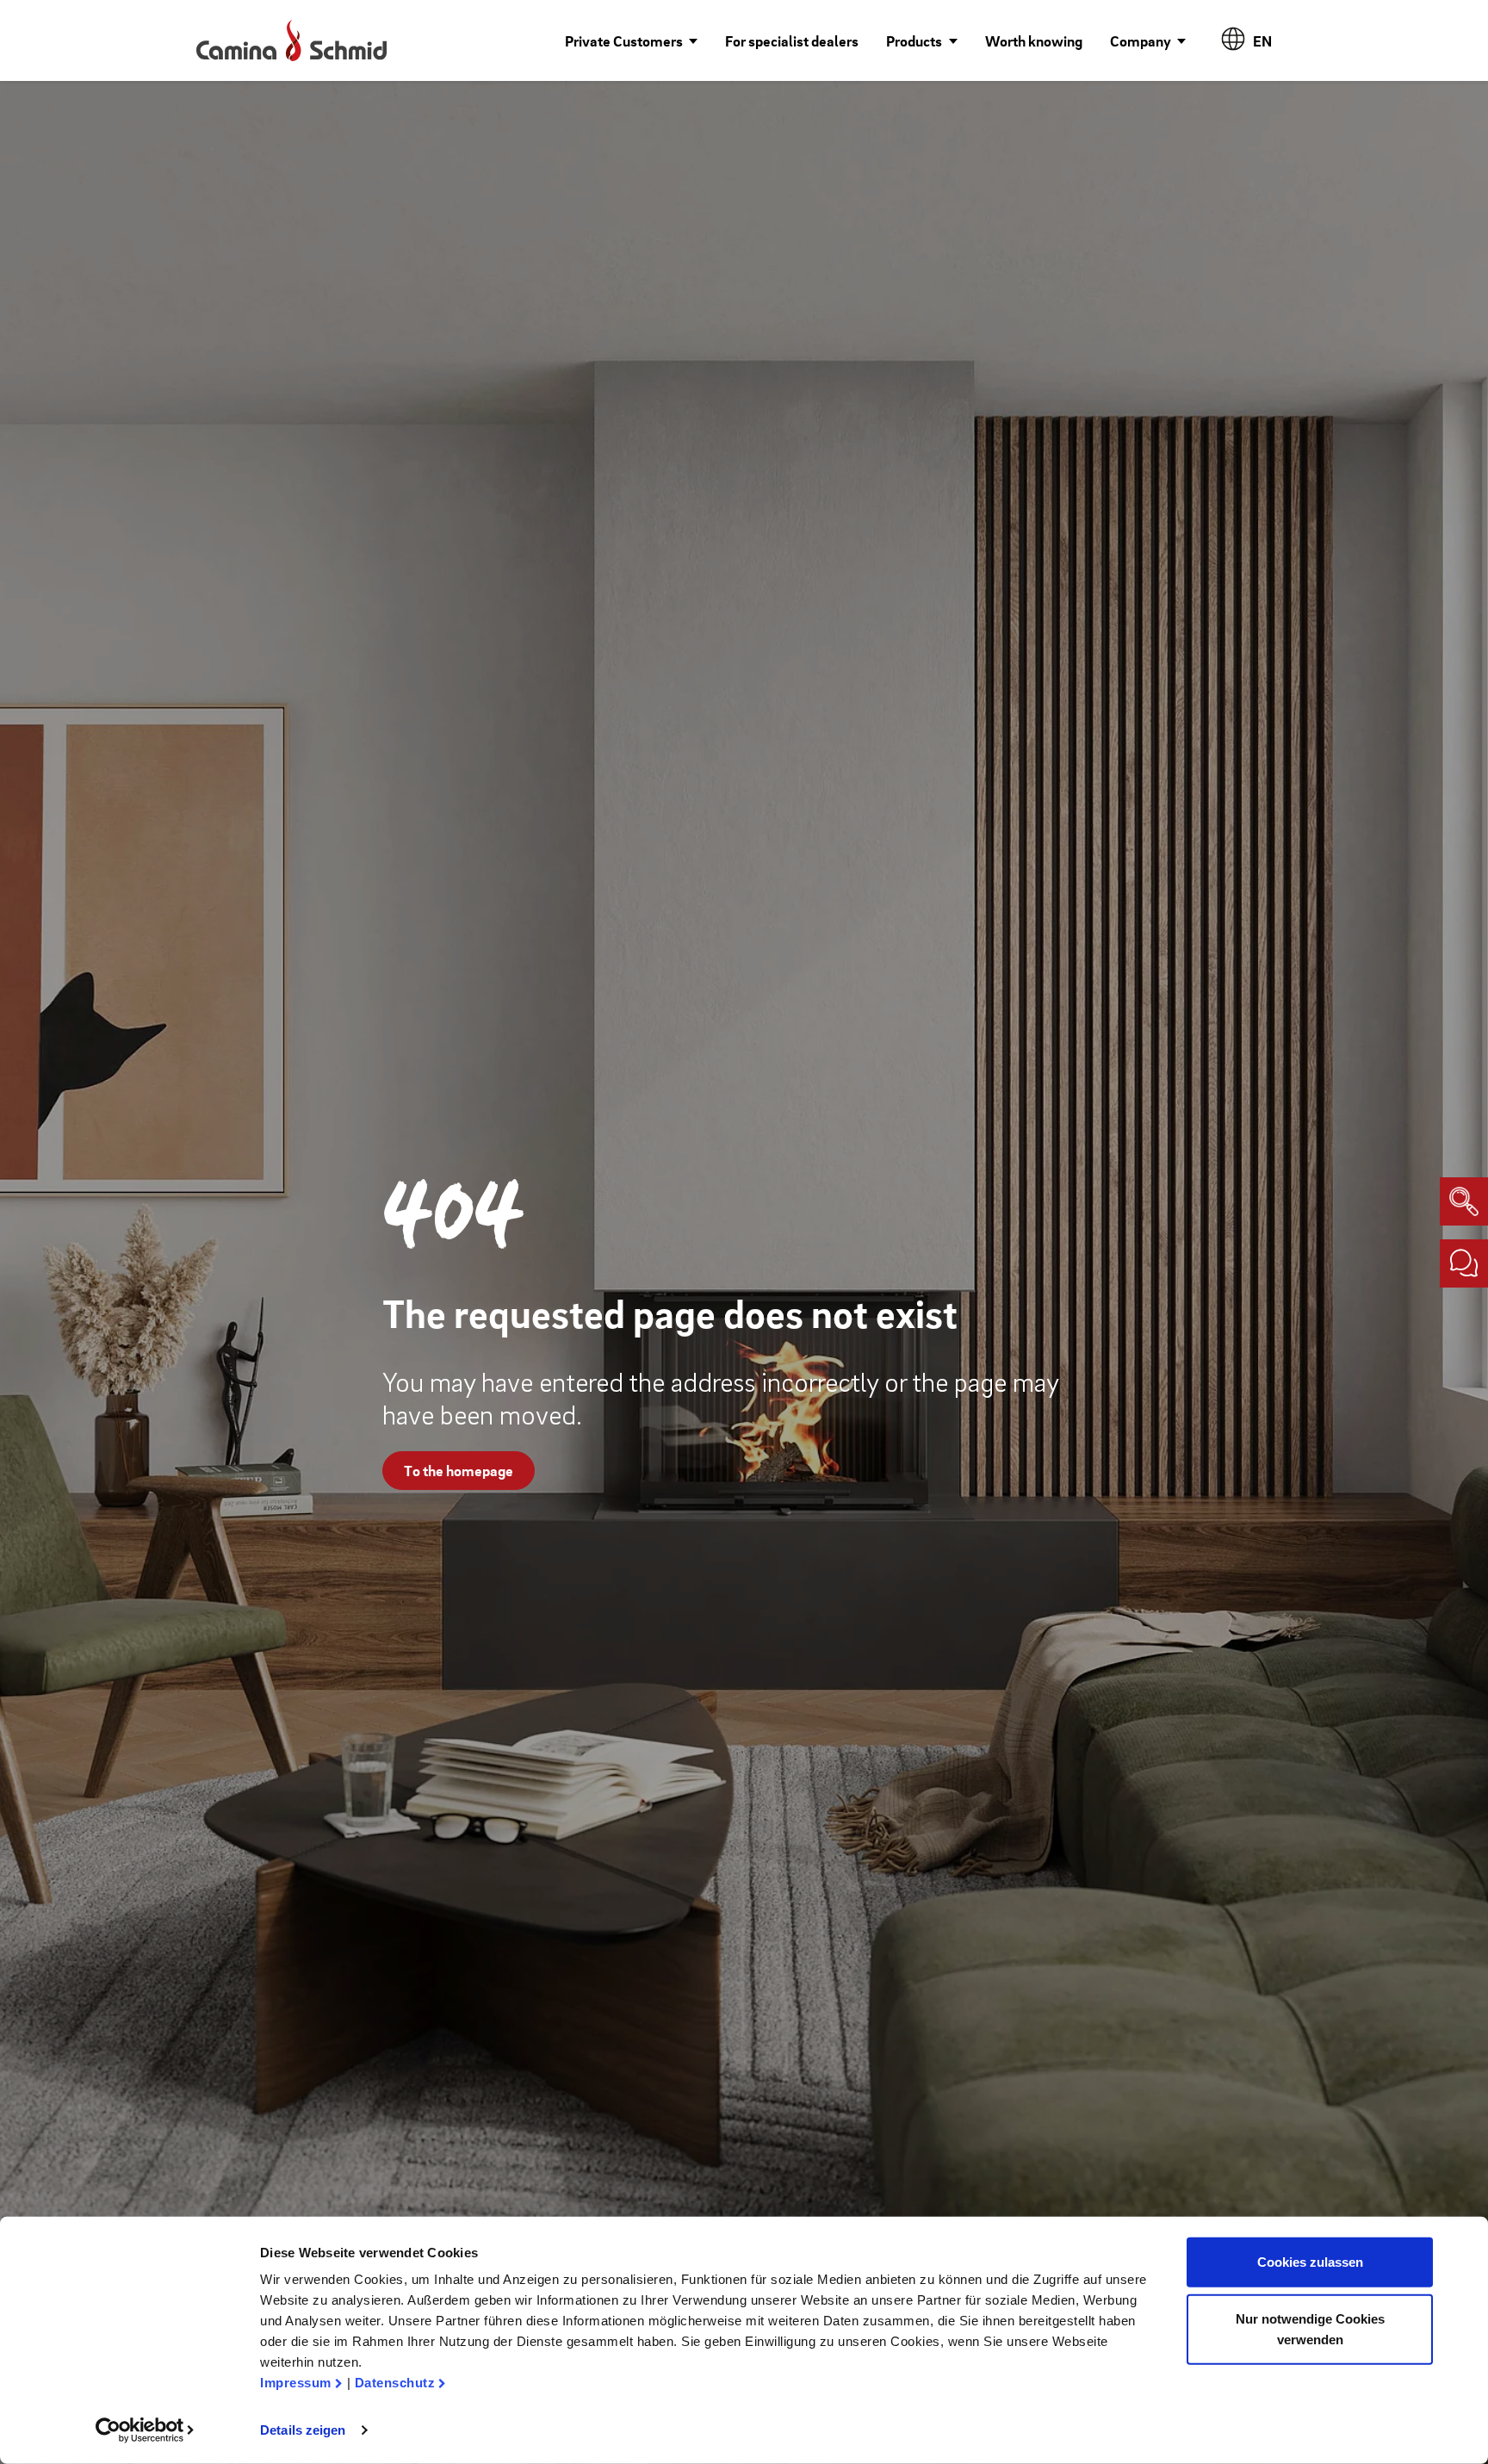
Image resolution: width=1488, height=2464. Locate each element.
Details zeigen (303, 2430)
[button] (631, 41)
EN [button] (1264, 41)
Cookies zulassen (1310, 2262)
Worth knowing (1034, 41)
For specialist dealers (792, 41)
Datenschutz (395, 2383)
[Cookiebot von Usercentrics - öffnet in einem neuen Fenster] (146, 2430)
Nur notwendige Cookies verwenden (1310, 2328)
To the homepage (459, 1471)
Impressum (296, 2383)
